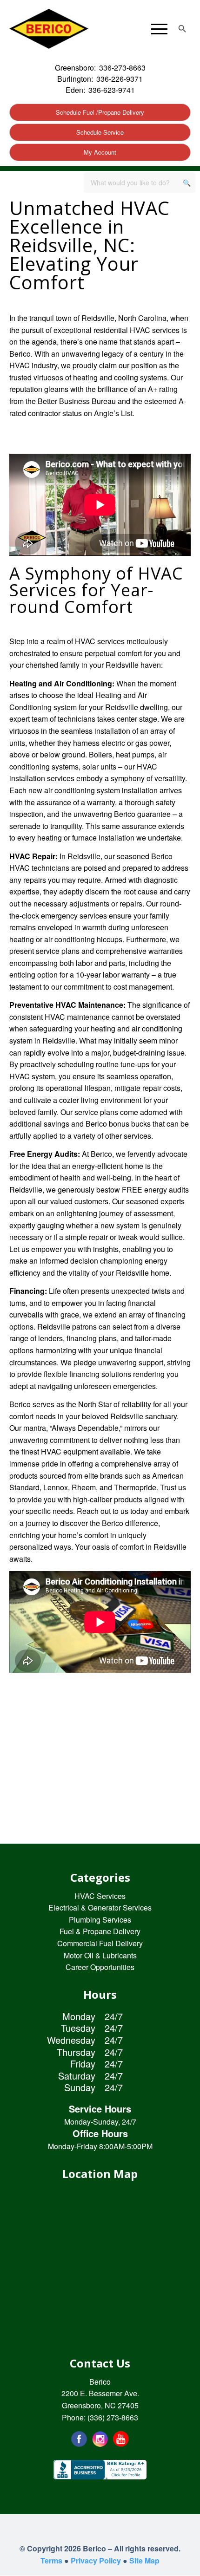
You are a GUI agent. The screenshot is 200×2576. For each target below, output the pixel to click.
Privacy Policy (96, 2560)
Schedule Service (100, 132)
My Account (100, 152)
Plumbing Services (100, 1920)
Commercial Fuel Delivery (100, 1943)
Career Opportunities (100, 1967)
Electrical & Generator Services (100, 1908)
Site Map (144, 2560)
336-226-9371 (120, 79)
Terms (51, 2560)
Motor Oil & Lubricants (100, 1955)
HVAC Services (100, 1896)
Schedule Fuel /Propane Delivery (100, 112)
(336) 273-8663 (113, 2417)
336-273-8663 (122, 68)
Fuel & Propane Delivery (100, 1931)
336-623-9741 (112, 90)
